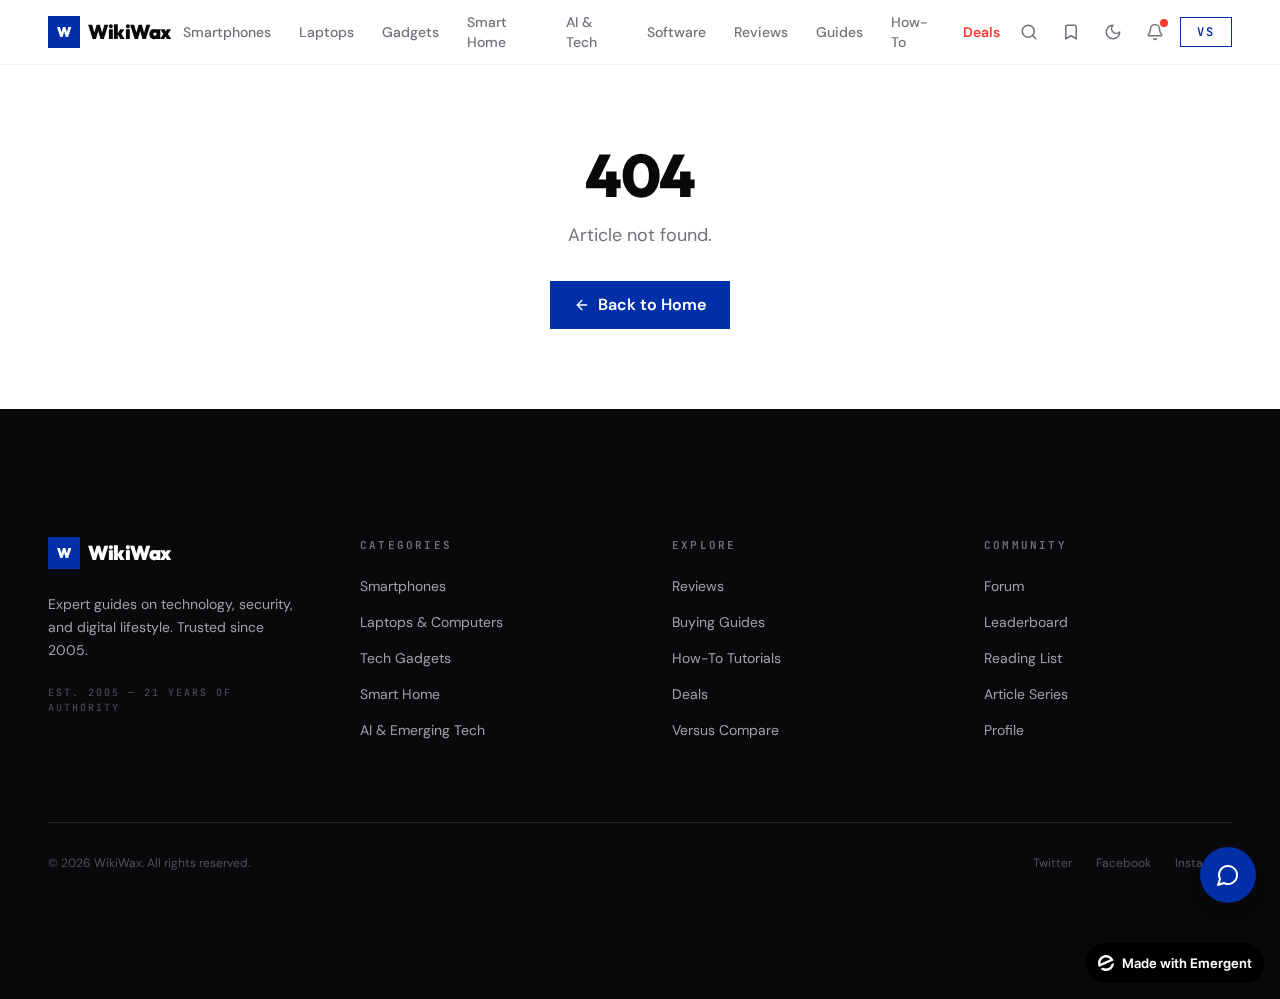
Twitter (1052, 863)
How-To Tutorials (726, 658)
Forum (1004, 586)
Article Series (1026, 694)
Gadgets (410, 32)
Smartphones (227, 32)
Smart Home (487, 32)
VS (1206, 32)
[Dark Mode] (1113, 32)
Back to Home (652, 304)
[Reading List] (1071, 32)
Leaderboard (1026, 622)
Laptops (326, 32)
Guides (839, 32)
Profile (1004, 730)
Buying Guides (718, 622)
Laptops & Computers (431, 622)
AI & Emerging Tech (422, 730)
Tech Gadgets (405, 658)
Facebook (1123, 863)
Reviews (761, 32)
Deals (981, 32)
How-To (909, 32)
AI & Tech (581, 32)
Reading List (1023, 658)
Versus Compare (725, 730)
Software (676, 32)
